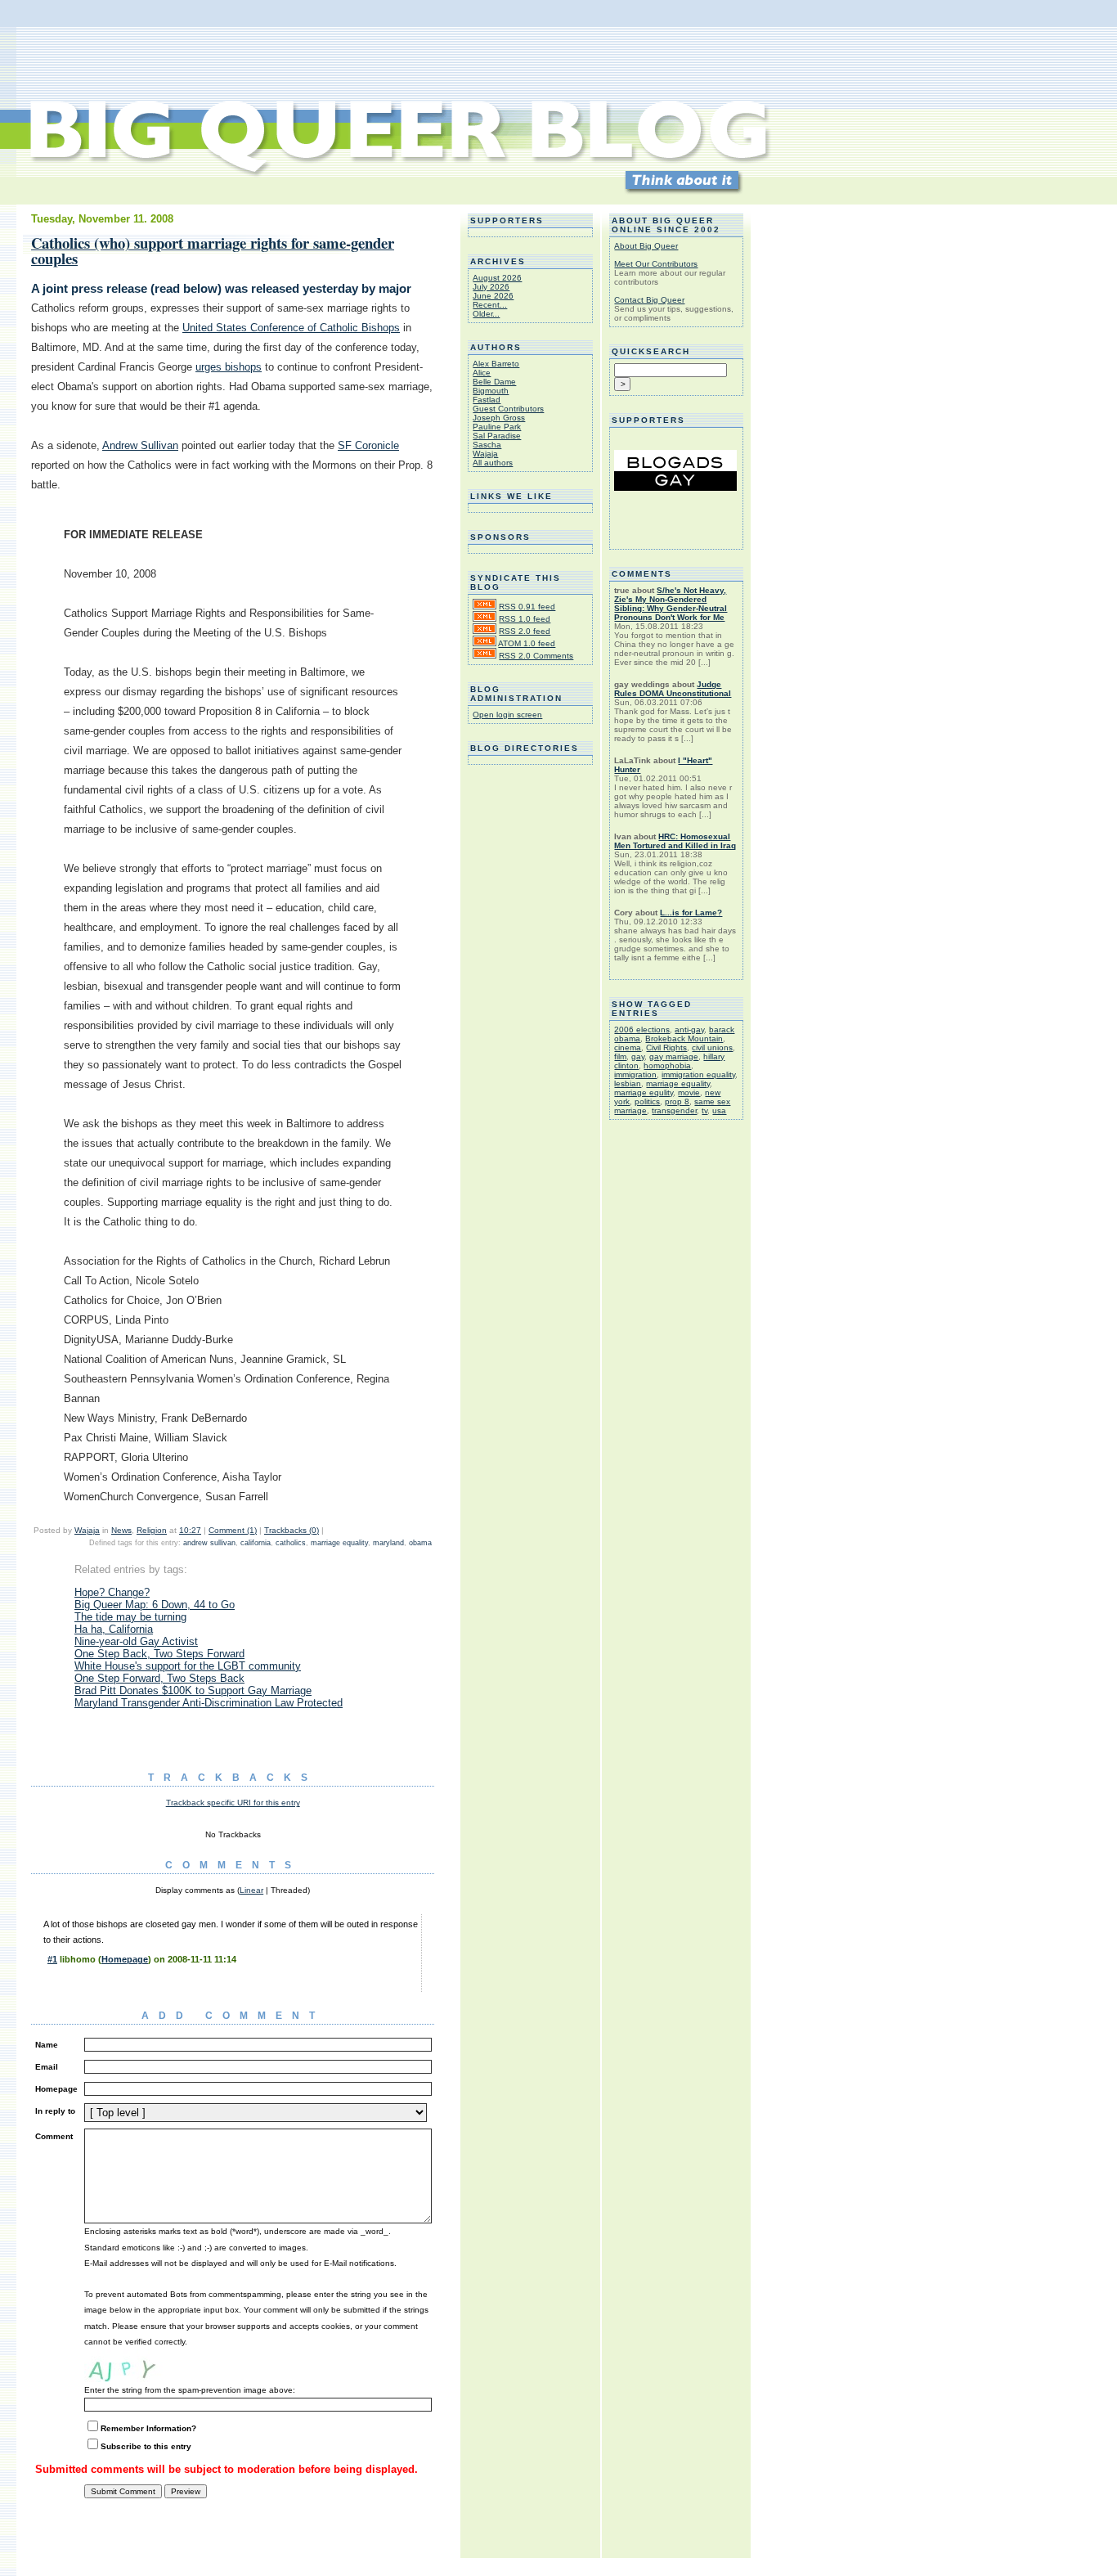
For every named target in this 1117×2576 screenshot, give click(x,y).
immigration (635, 1074)
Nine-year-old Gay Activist (136, 1641)
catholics (291, 1543)
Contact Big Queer (649, 300)
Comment (54, 2136)
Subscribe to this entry (146, 2446)
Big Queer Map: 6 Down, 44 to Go (155, 1605)
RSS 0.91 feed (527, 607)
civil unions (712, 1047)
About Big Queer (646, 246)
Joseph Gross (499, 418)
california (256, 1543)
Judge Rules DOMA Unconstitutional (673, 689)
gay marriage (674, 1056)
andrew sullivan (209, 1543)
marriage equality (339, 1543)
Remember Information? (148, 2428)
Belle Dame (494, 382)
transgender (674, 1110)
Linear (251, 1890)
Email (47, 2067)
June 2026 (493, 296)
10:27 (190, 1530)
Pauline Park (497, 427)
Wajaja (87, 1530)
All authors (493, 463)
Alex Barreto (496, 364)
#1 (52, 1959)
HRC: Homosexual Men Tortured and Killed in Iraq (675, 841)
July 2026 (491, 287)
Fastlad (487, 400)
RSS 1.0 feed (525, 619)
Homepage (125, 1959)
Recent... (490, 305)
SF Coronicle (368, 445)
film (620, 1056)
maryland (388, 1543)
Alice (482, 373)
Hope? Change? (112, 1592)
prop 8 (677, 1101)
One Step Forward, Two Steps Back (159, 1678)
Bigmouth (491, 391)
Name (47, 2045)
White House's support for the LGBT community (188, 1666)
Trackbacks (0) (292, 1530)
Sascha (487, 445)
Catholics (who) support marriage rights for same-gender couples (213, 250)
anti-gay (689, 1030)
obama (420, 1543)
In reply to (55, 2111)
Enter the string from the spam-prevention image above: (190, 2390)
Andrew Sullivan (140, 445)
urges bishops (229, 367)
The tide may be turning (130, 1617)
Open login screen (507, 715)
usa (719, 1110)
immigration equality (698, 1074)
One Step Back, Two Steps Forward (159, 1654)
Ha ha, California (114, 1629)
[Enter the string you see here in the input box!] (133, 2366)
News (121, 1530)
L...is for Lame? (691, 913)
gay (638, 1056)
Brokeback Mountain (684, 1038)
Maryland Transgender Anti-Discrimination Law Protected (209, 1703)
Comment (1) (233, 1530)
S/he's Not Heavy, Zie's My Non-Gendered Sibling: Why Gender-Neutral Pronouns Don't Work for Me (671, 604)
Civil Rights (666, 1047)
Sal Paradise (497, 436)
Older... (486, 314)
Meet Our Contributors (656, 264)
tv (704, 1110)
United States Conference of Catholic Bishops (291, 328)
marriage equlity (644, 1092)
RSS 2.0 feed (525, 631)
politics (647, 1101)
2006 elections (642, 1030)
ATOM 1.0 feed (527, 643)
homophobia (667, 1065)
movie (689, 1092)
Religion (152, 1530)
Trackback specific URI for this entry (233, 1803)
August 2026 (497, 278)
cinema (628, 1047)
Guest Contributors (508, 409)
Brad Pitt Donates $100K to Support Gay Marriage (193, 1690)
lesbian (628, 1083)
